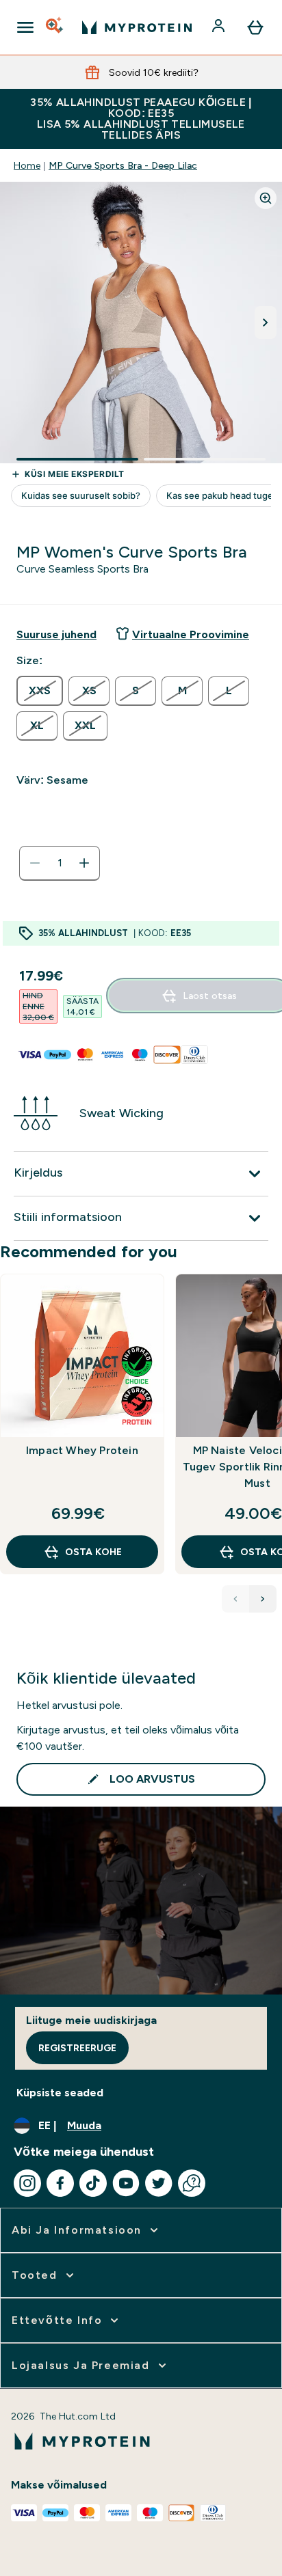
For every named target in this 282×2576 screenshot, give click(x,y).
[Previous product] (235, 1599)
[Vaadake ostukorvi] (255, 27)
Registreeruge (77, 2048)
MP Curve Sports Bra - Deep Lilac (123, 165)
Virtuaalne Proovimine (191, 634)
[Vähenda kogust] (35, 863)
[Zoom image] (266, 198)
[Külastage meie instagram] (27, 2183)
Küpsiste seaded (60, 2093)
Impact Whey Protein (82, 1450)
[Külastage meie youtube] (126, 2183)
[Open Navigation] (25, 27)
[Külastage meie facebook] (60, 2183)
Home (27, 165)
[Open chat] (192, 2183)
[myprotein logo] (137, 27)
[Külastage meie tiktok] (93, 2183)
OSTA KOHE (93, 1552)
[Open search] (55, 27)
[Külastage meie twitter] (159, 2183)
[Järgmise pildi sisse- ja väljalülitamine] (266, 323)
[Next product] (263, 1599)
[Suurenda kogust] (84, 863)
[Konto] (220, 27)
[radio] (40, 691)
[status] (60, 863)
